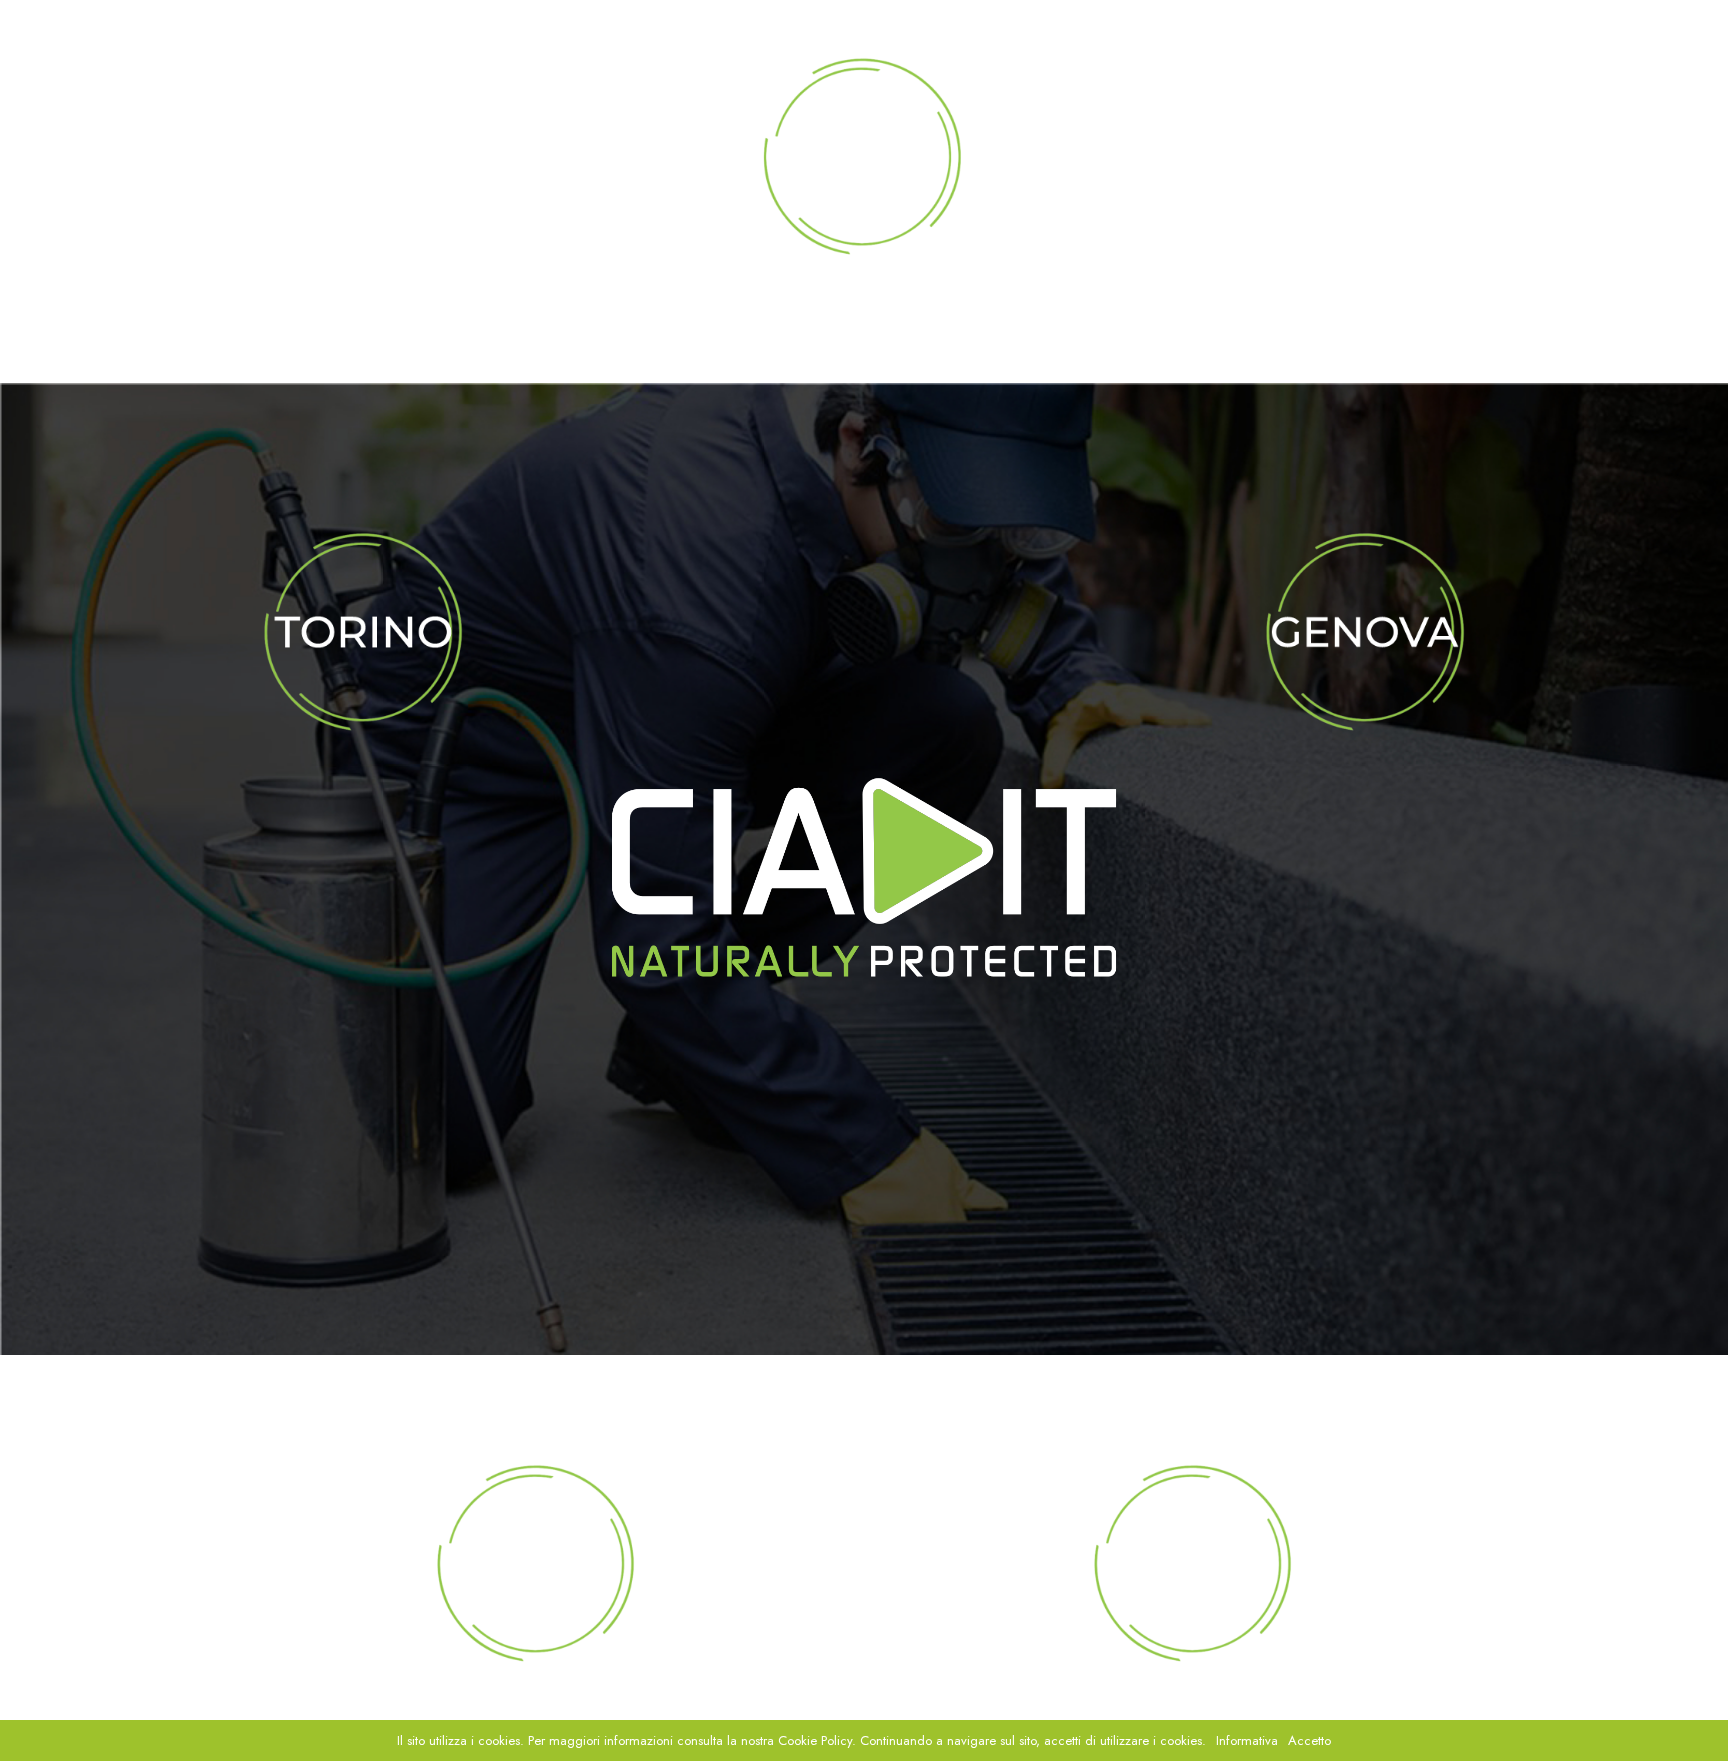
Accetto (1309, 1740)
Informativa (1247, 1740)
